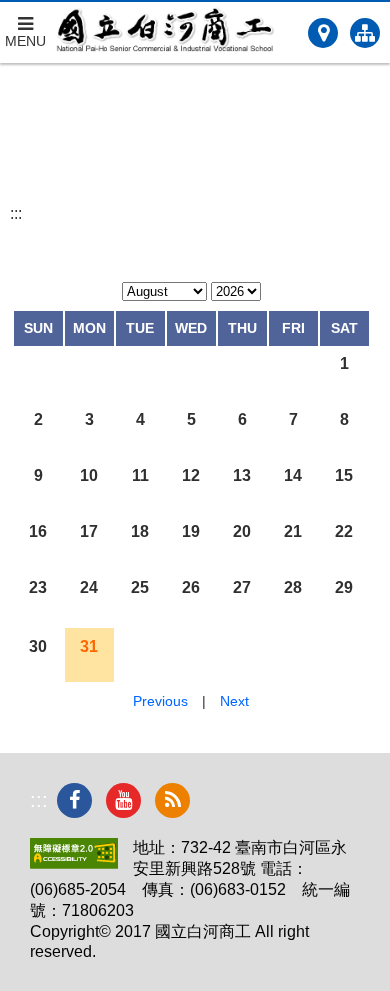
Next (234, 701)
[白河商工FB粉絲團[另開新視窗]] (74, 800)
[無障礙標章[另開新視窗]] (74, 863)
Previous (160, 701)
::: (16, 213)
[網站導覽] (365, 33)
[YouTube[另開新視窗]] (123, 800)
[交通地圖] (323, 33)
